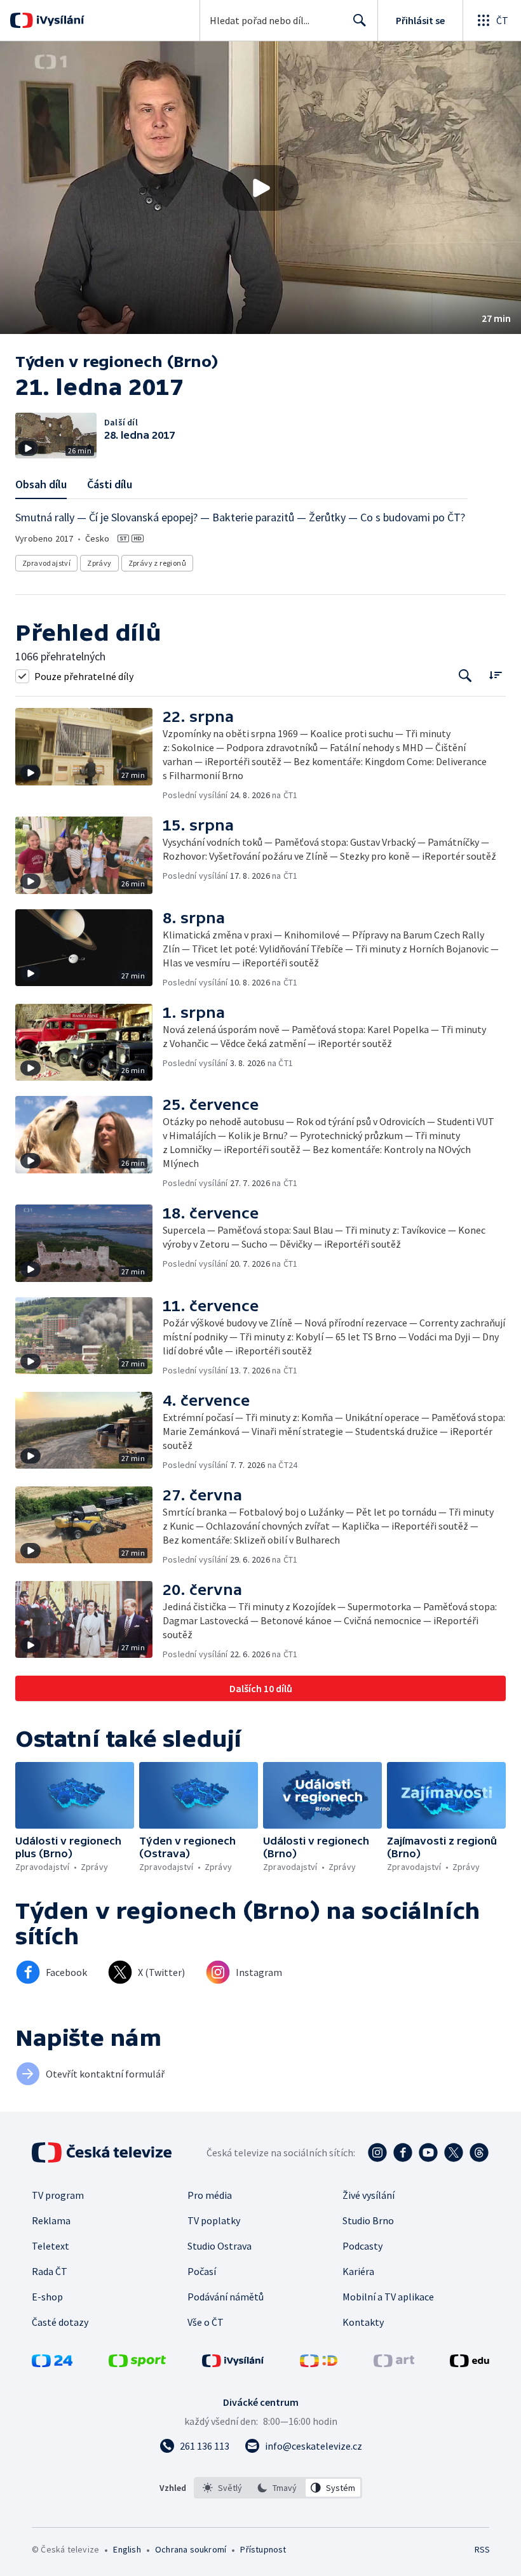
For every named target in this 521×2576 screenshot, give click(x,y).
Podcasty (362, 2246)
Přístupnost (263, 2549)
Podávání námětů (226, 2297)
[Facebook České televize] (403, 2152)
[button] (260, 188)
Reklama (51, 2220)
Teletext (51, 2246)
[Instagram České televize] (377, 2152)
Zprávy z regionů (157, 563)
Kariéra (358, 2271)
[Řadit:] (495, 675)
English (127, 2549)
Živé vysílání (369, 2195)
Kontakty (363, 2322)
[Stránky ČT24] (52, 2363)
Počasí (202, 2271)
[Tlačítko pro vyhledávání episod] (465, 676)
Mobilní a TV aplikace (388, 2297)
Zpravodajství (46, 563)
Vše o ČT (206, 2322)
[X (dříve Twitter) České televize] (454, 2152)
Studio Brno (368, 2220)
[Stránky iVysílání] (233, 2363)
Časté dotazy (60, 2322)
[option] (223, 2488)
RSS (482, 2549)
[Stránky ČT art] (394, 2363)
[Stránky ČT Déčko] (319, 2363)
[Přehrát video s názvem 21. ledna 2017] (260, 188)
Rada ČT (50, 2271)
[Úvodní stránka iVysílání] (59, 20)
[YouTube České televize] (428, 2152)
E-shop (47, 2297)
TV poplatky (214, 2220)
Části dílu (110, 484)
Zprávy (99, 563)
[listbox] (278, 2488)
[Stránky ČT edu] (470, 2363)
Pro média (210, 2195)
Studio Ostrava (220, 2246)
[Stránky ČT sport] (137, 2363)
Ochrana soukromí (191, 2549)
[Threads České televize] (479, 2152)
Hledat (360, 20)
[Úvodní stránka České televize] (103, 2152)
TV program (58, 2195)
